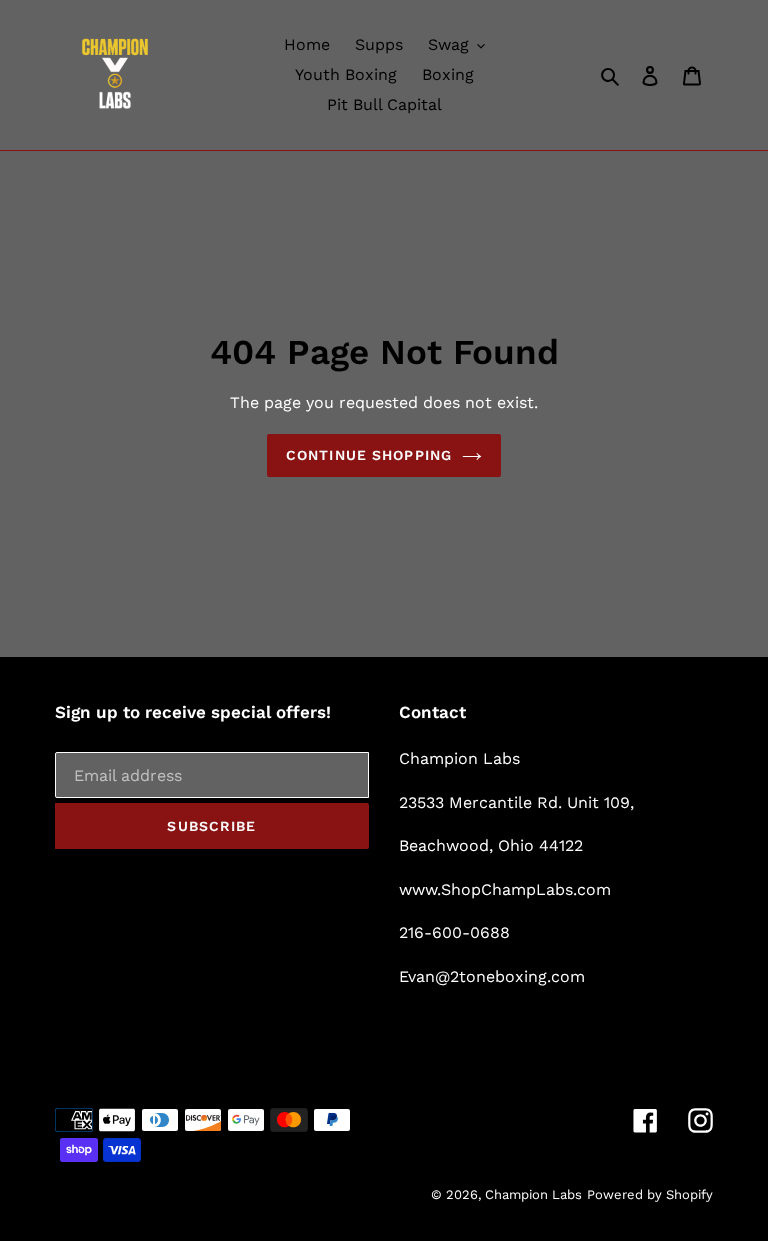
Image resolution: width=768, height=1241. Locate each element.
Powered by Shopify (650, 1194)
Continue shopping (369, 455)
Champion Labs (533, 1194)
